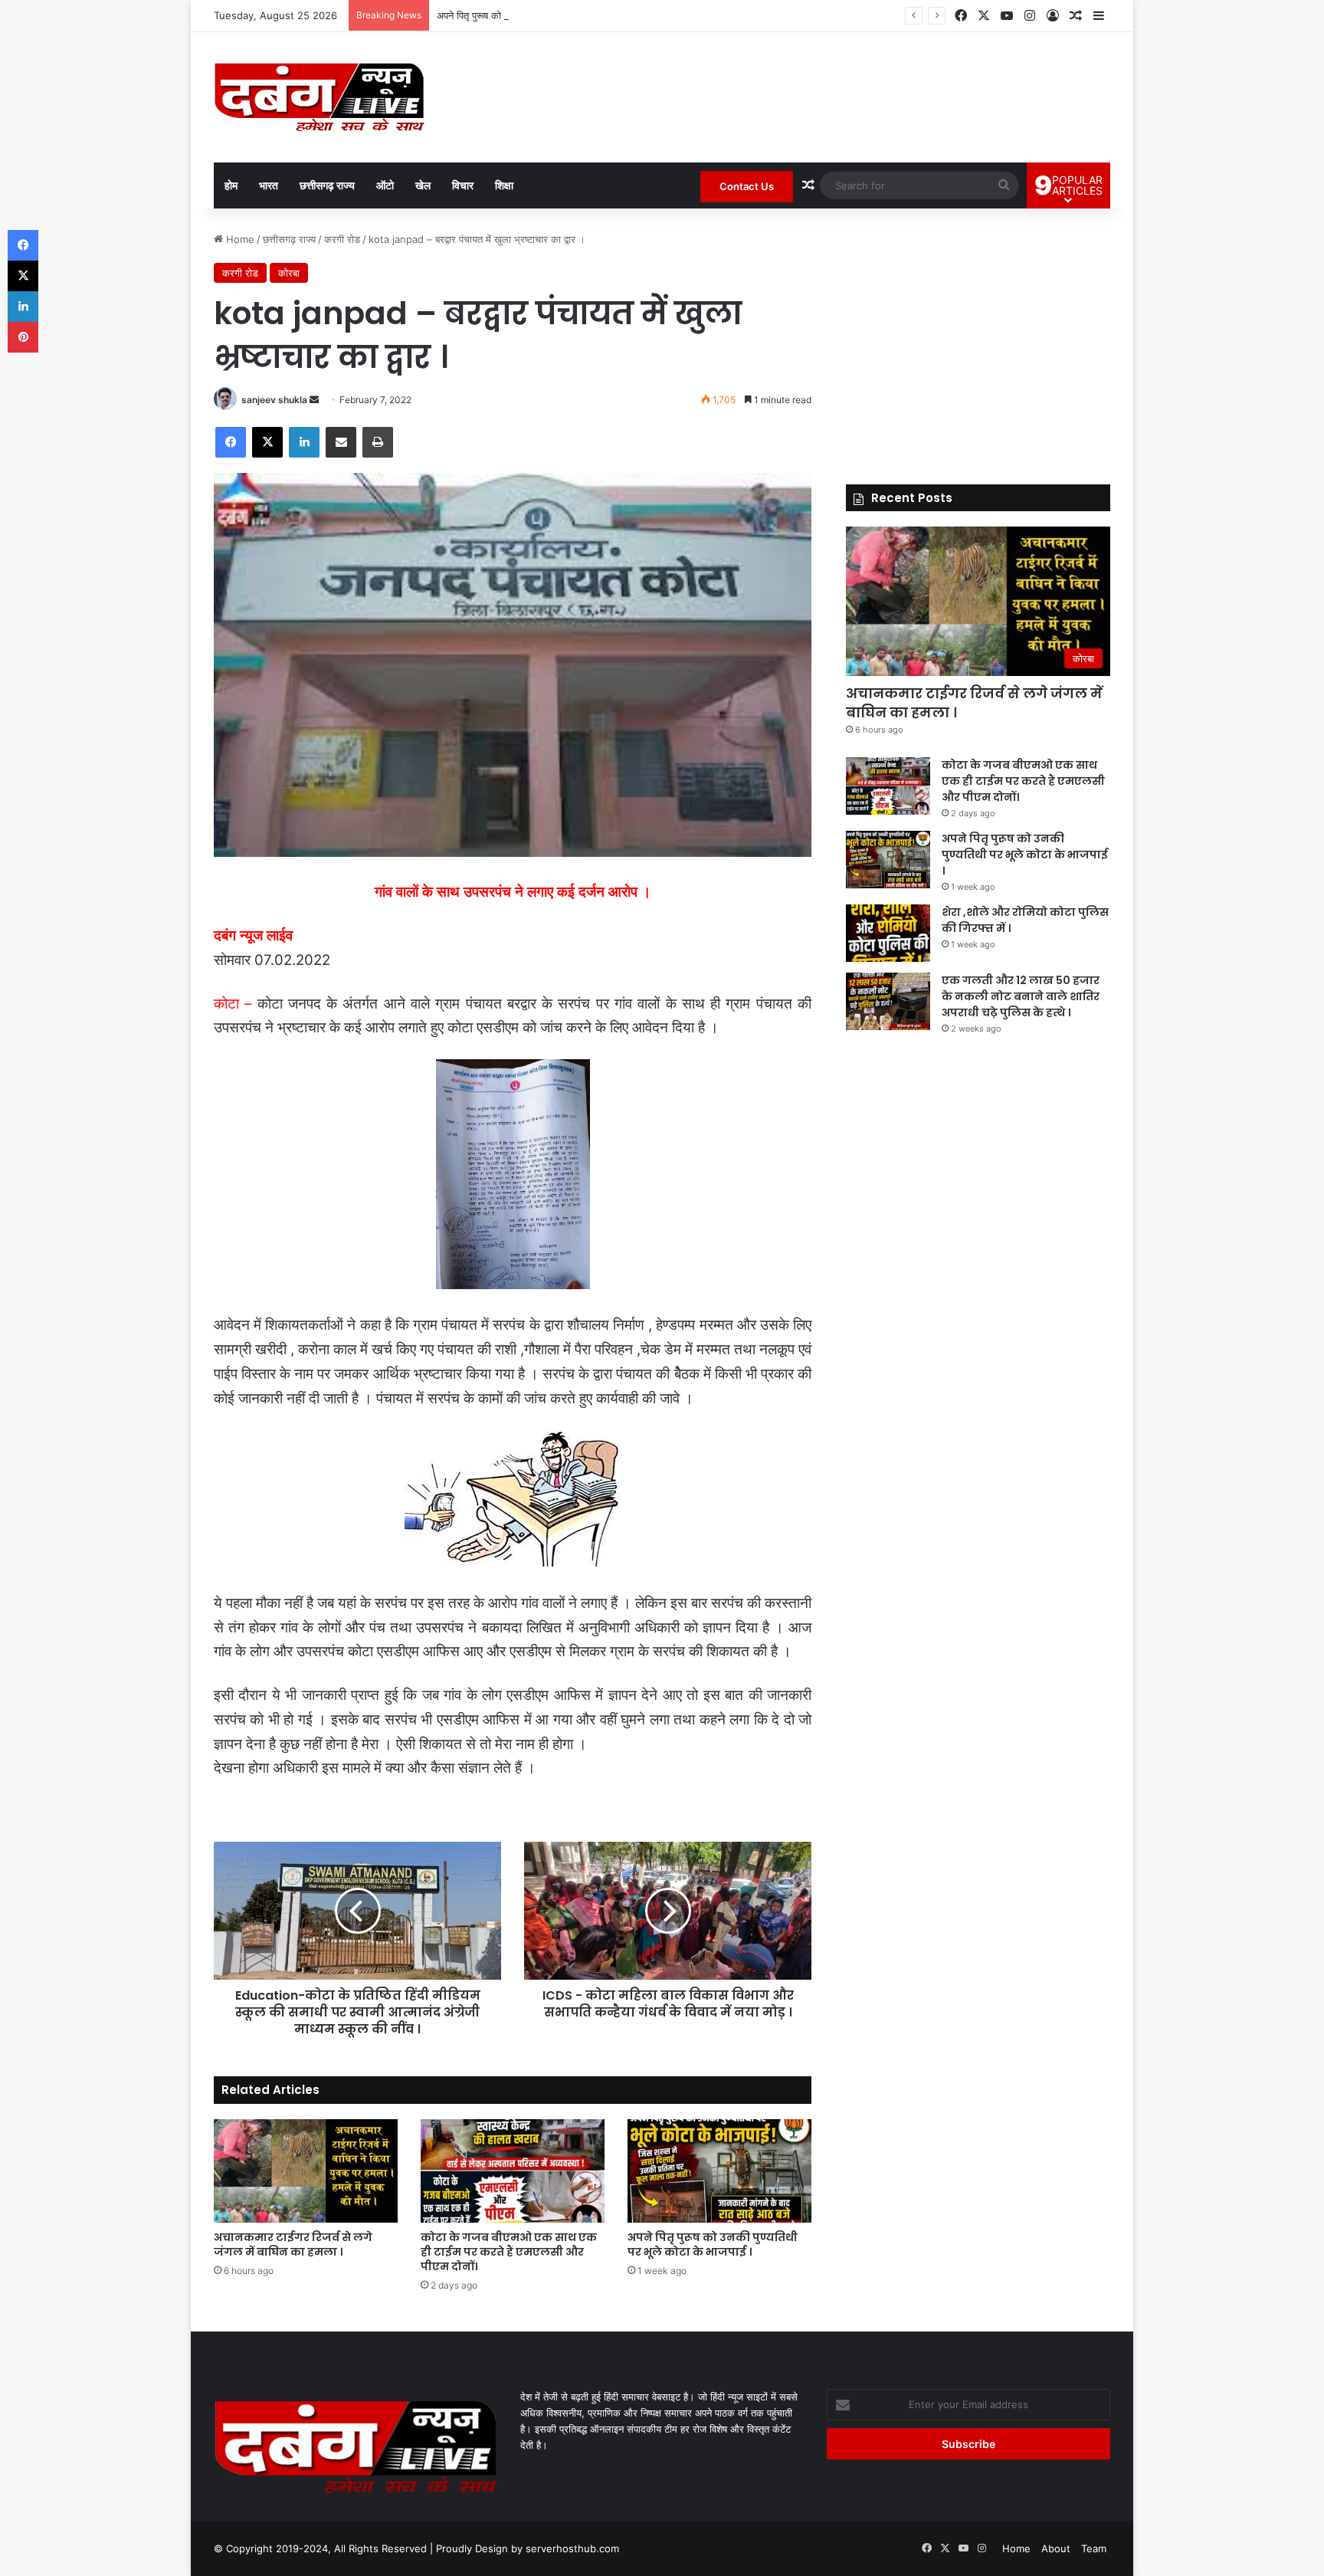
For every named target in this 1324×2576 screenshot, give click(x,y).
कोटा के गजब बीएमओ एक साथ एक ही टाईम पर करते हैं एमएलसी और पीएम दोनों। (509, 2252)
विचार (463, 185)
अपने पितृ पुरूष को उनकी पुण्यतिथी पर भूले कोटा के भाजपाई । (548, 15)
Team (1094, 2548)
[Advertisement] (978, 339)
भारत (269, 185)
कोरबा (289, 273)
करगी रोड (342, 239)
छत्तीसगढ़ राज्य (327, 185)
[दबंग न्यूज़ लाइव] (319, 97)
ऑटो (385, 185)
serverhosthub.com (572, 2548)
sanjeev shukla (274, 400)
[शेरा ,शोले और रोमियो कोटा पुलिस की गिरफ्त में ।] (888, 933)
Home (239, 239)
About (1056, 2548)
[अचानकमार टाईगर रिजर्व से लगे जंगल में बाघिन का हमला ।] (306, 2171)
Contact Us (747, 186)
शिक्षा (504, 185)
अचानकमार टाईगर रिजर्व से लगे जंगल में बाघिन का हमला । (293, 2245)
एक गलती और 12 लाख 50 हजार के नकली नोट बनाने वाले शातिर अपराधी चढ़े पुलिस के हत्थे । (1021, 996)
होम (231, 185)
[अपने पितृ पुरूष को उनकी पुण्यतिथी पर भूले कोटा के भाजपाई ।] (719, 2171)
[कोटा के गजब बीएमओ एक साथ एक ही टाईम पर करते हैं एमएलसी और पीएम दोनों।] (513, 2171)
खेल (423, 185)
